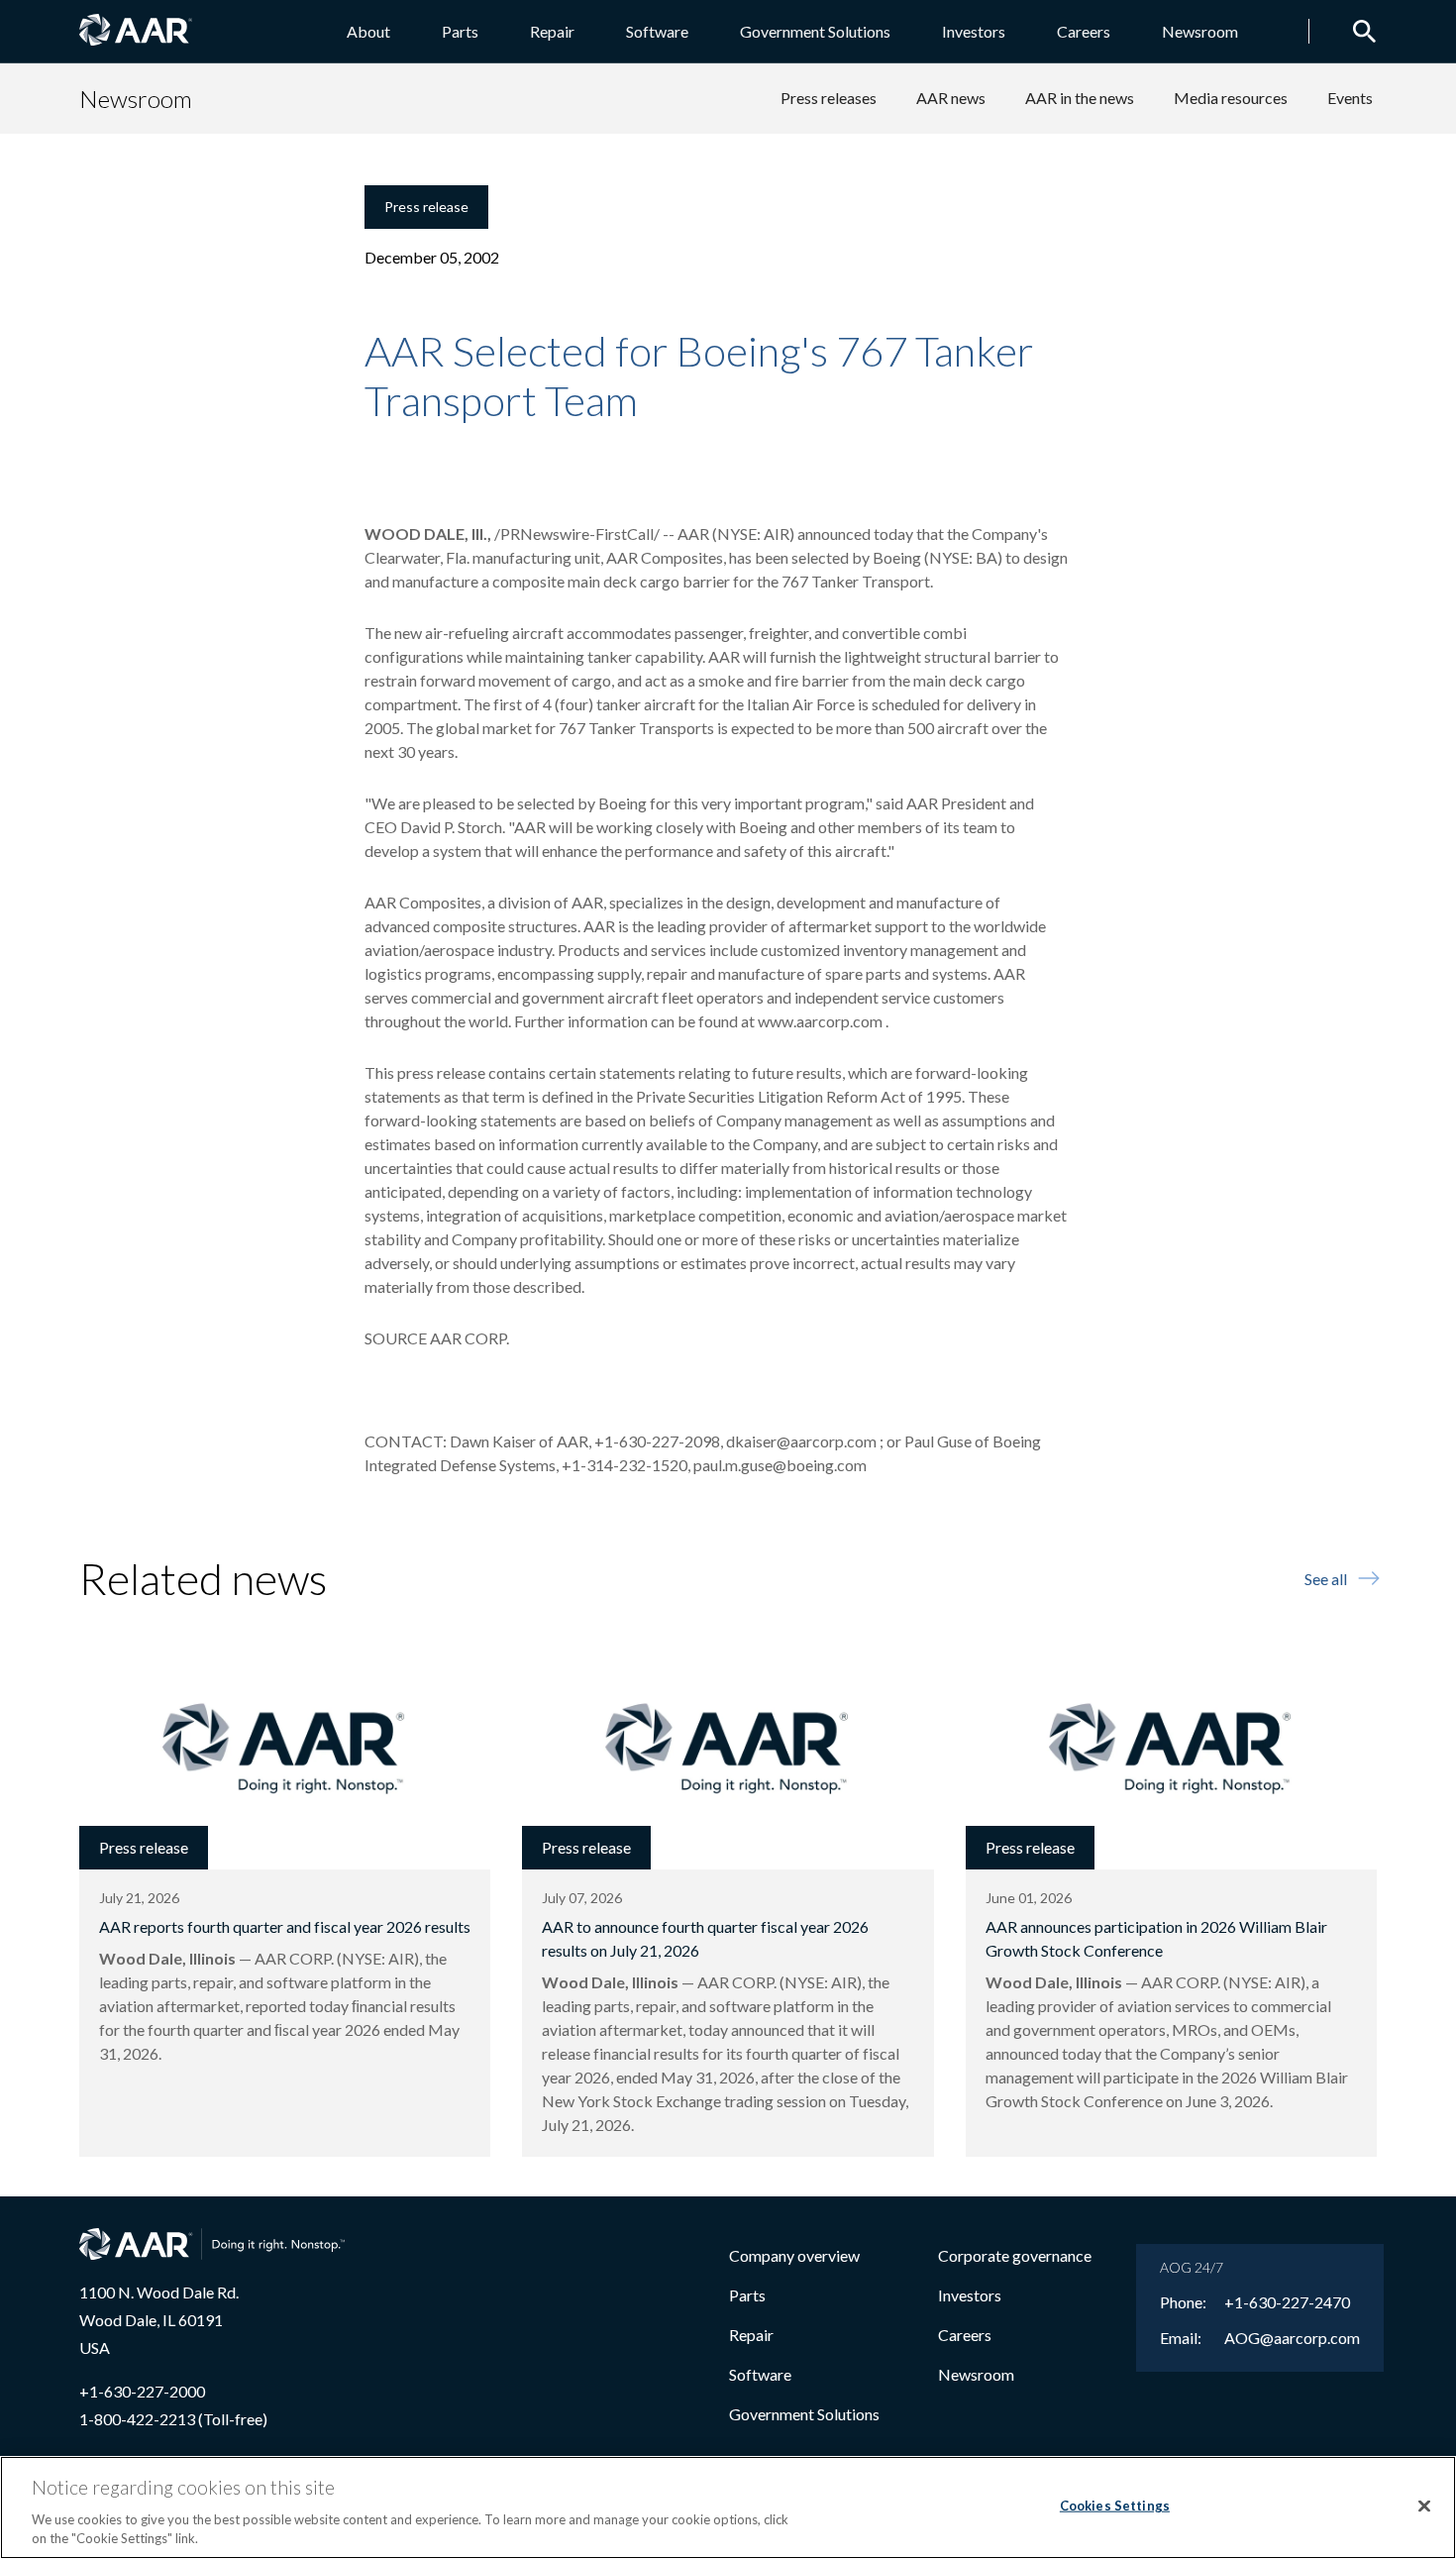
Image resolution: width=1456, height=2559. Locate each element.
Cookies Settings (1115, 2506)
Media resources (1231, 98)
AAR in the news (1080, 98)
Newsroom (1200, 31)
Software (657, 31)
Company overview (794, 2255)
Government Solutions (815, 31)
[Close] (1424, 2506)
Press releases (829, 98)
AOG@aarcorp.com (1292, 2338)
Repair (552, 31)
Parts (460, 31)
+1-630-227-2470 (1287, 2302)
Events (1350, 98)
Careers (1084, 31)
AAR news (951, 98)
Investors (974, 31)
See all (1326, 1579)
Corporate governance (1015, 2255)
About (368, 31)
